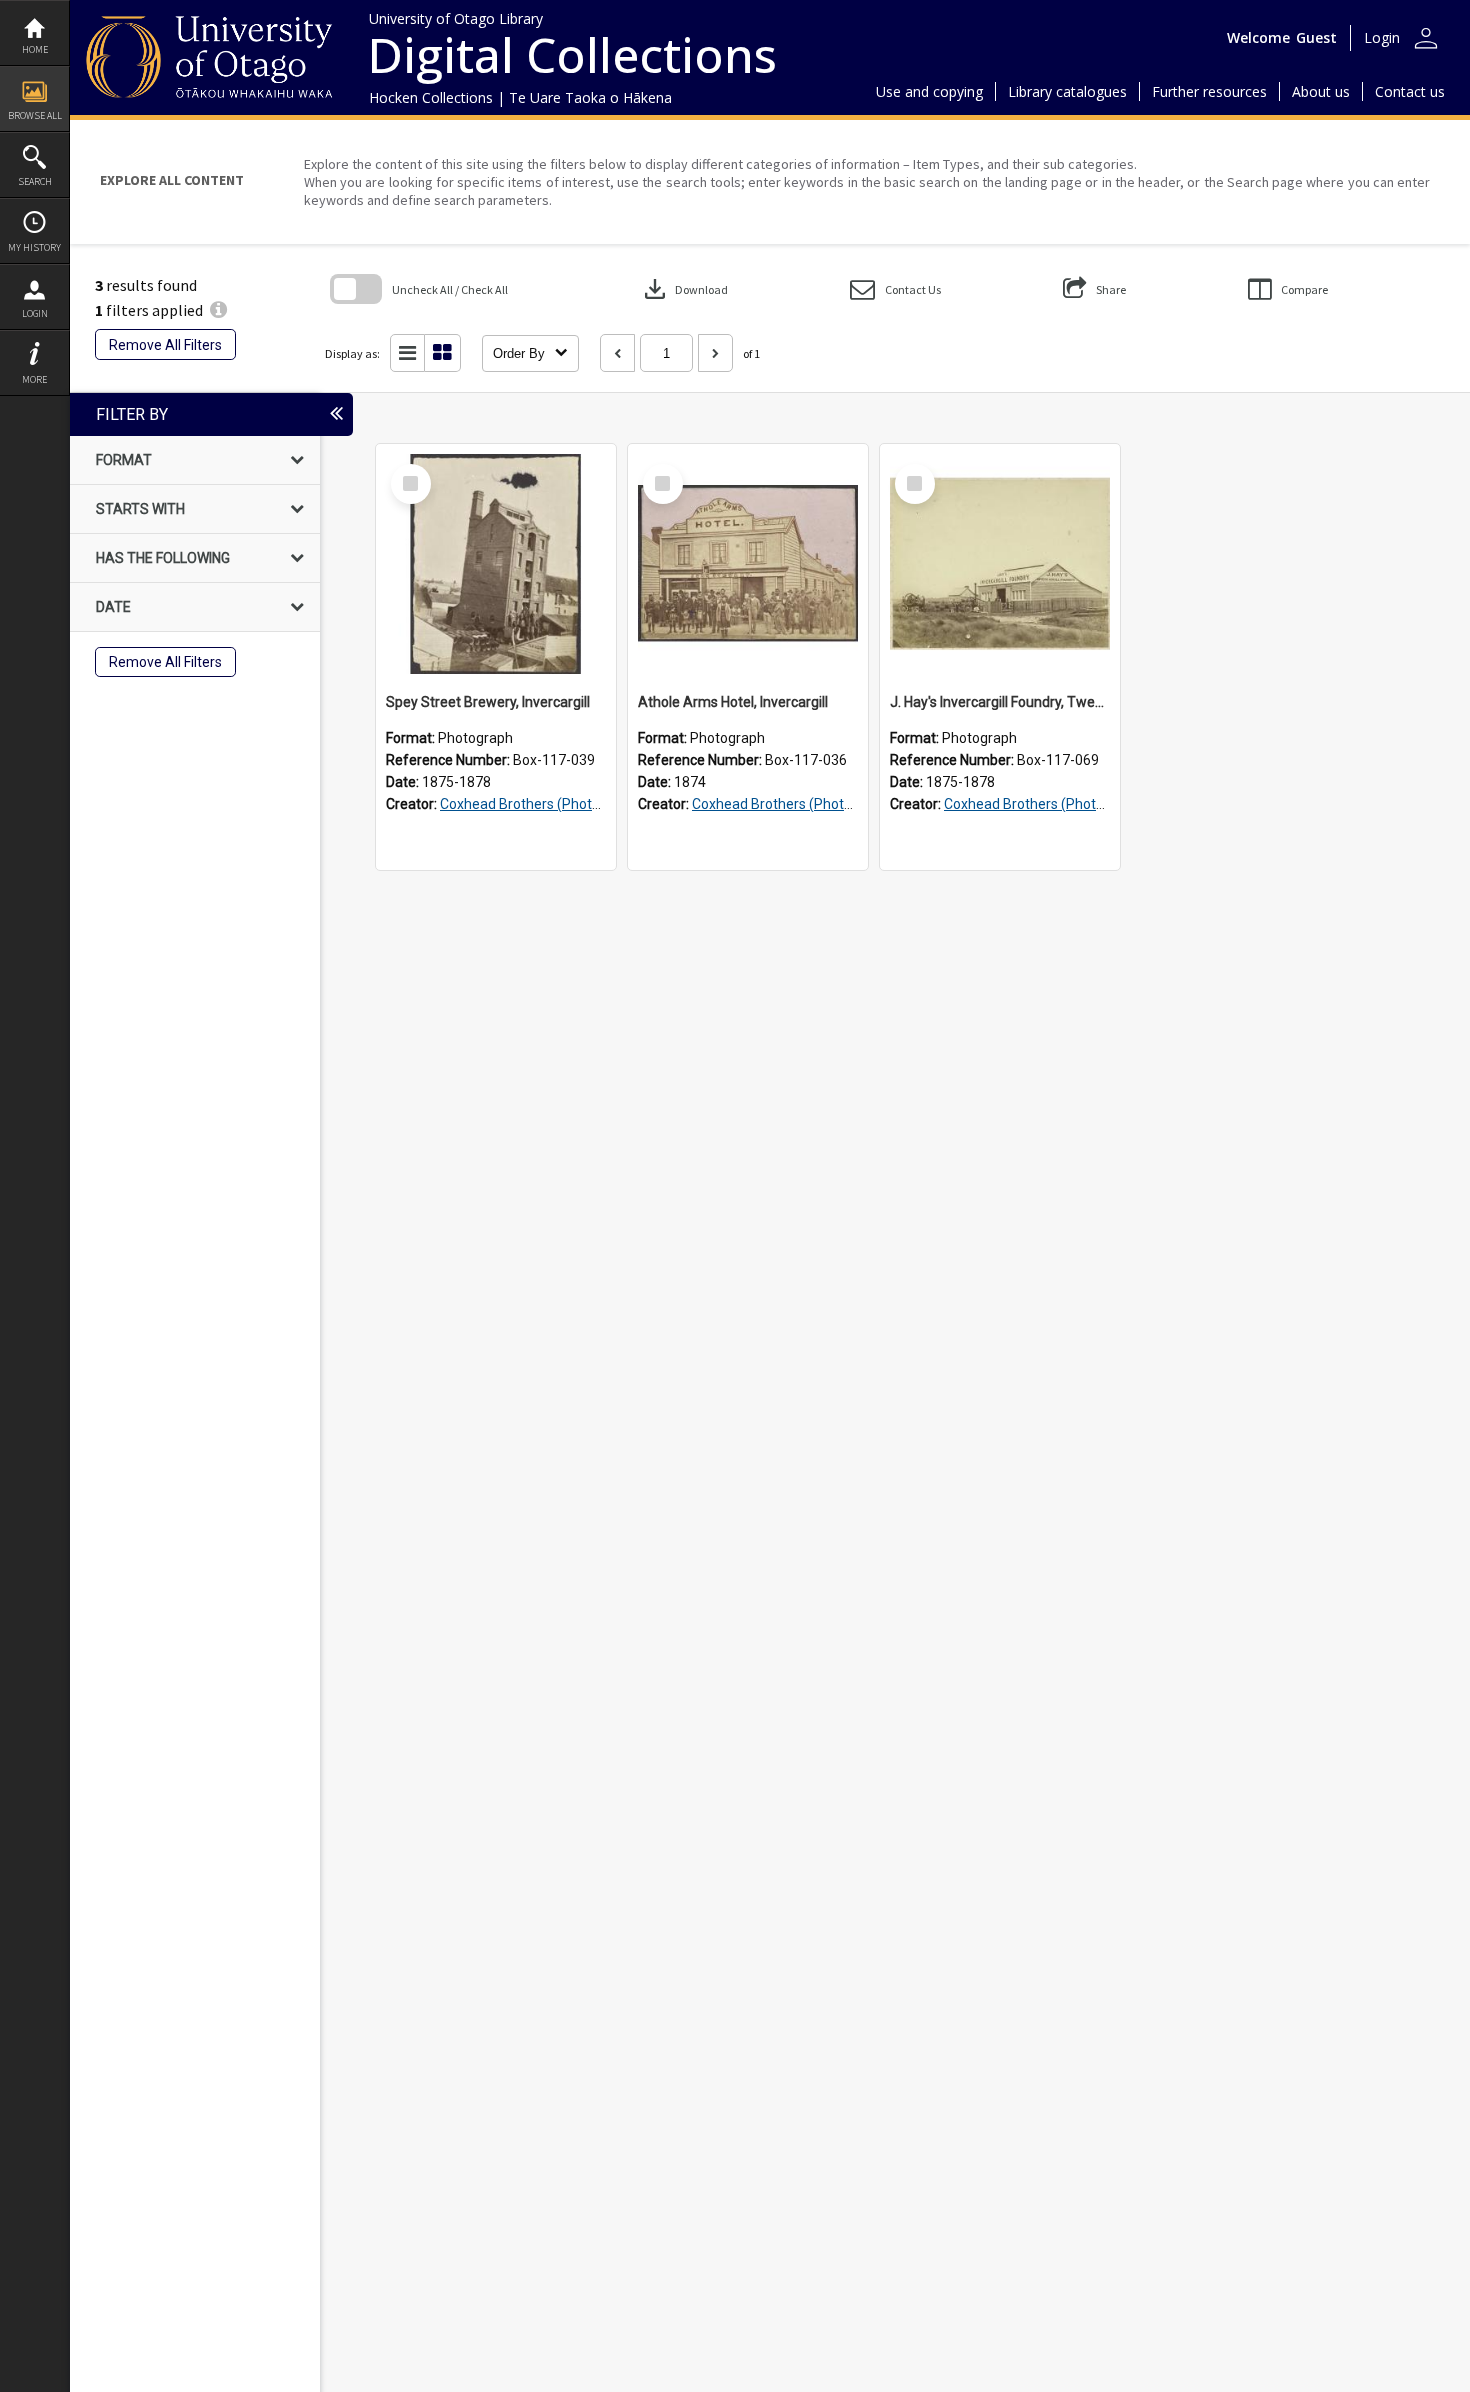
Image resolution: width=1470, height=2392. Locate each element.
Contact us (1410, 91)
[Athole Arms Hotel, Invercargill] (748, 564)
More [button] (34, 379)
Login (35, 313)
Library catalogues (1067, 91)
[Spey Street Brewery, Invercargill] (496, 564)
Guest (1316, 37)
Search (35, 181)
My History (34, 247)
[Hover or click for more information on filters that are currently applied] (218, 310)
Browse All (35, 115)
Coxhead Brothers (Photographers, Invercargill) (588, 804)
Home (35, 49)
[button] (895, 289)
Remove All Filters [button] (165, 345)
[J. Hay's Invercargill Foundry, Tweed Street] (1000, 564)
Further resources (1209, 91)
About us (1321, 91)
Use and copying (929, 91)
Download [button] (684, 289)
